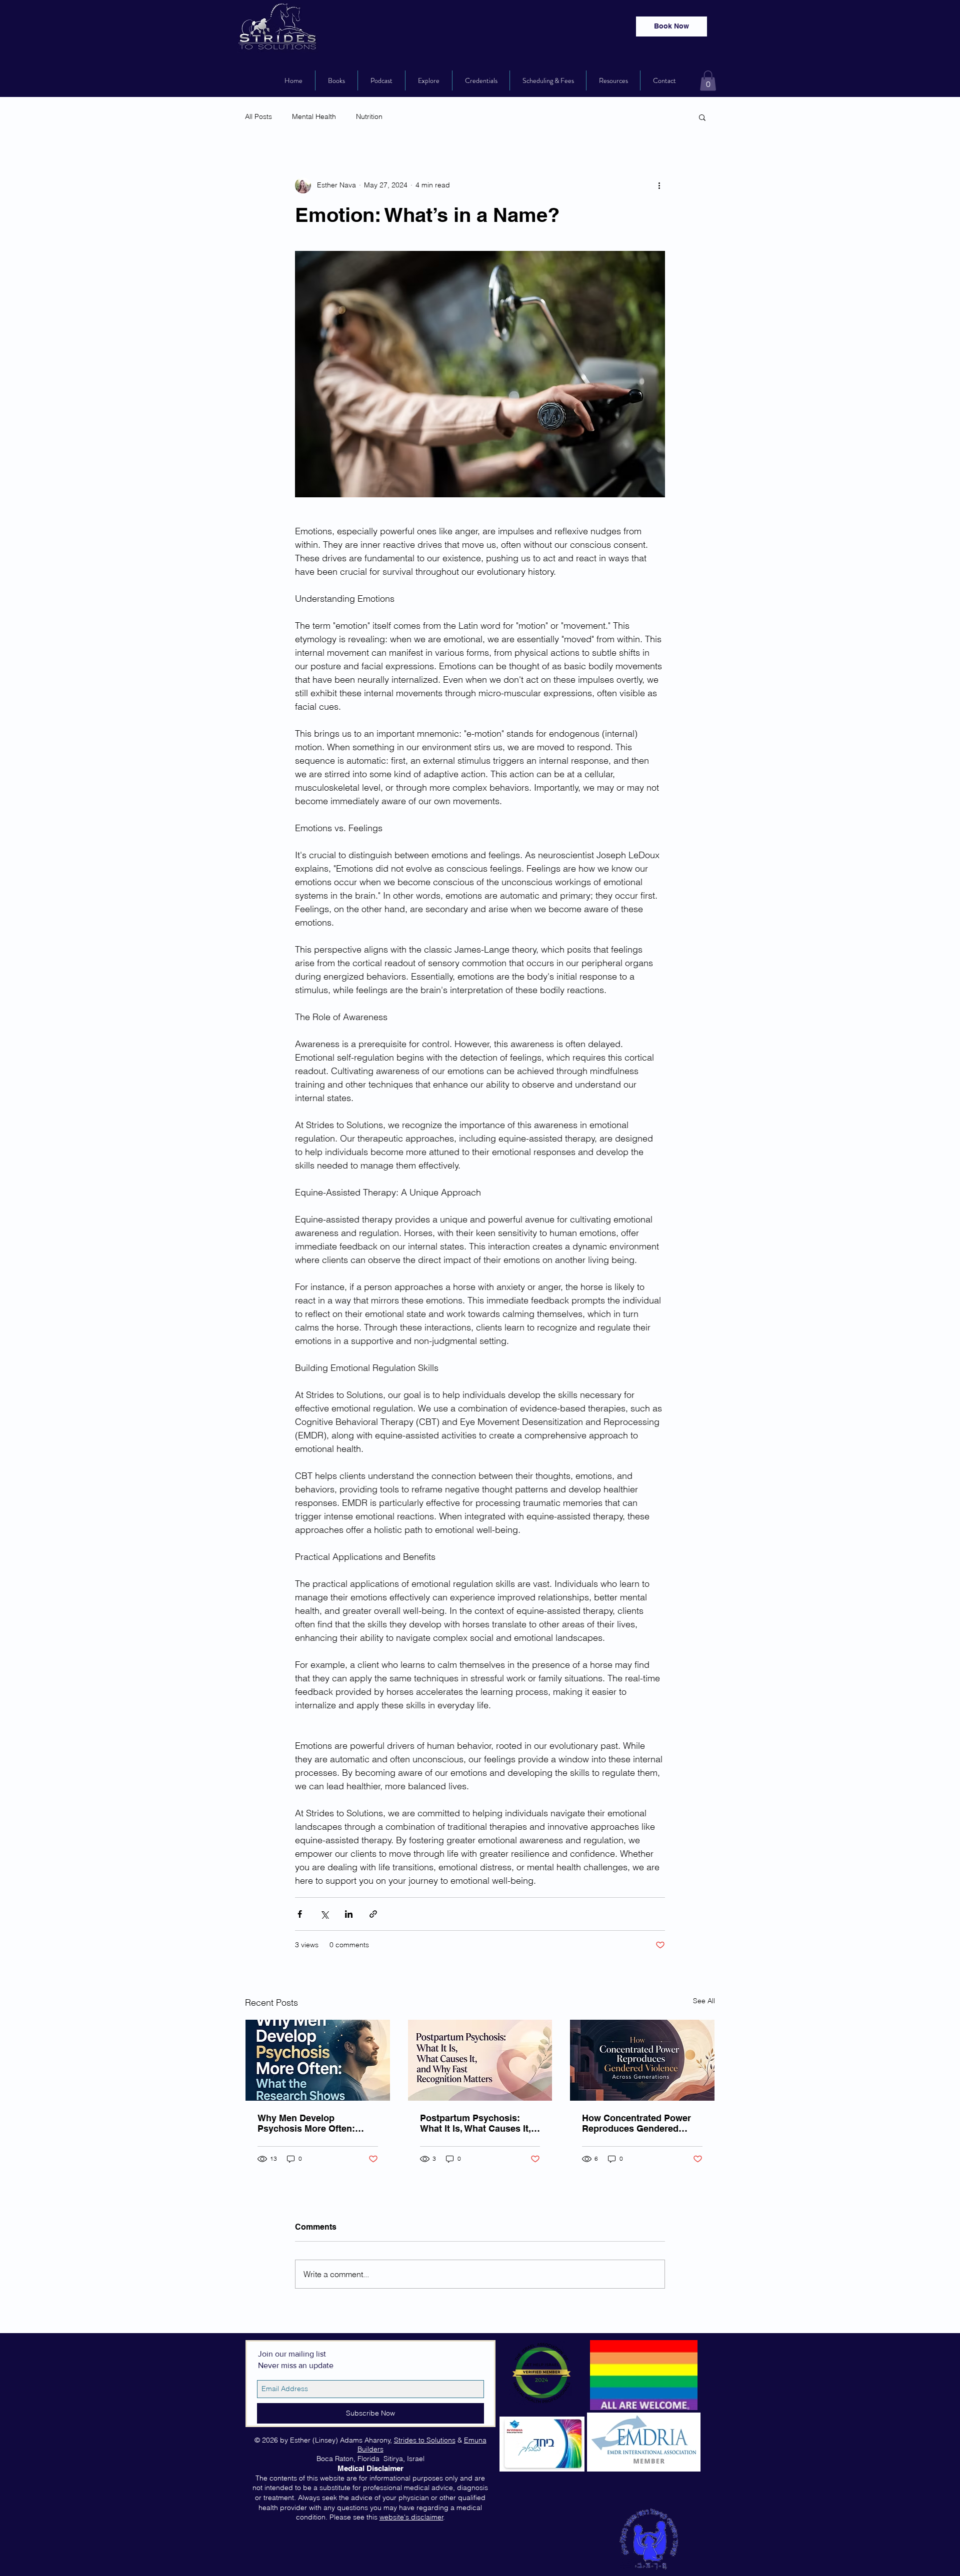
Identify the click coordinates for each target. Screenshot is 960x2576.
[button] (708, 81)
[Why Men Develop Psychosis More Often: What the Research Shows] (318, 2060)
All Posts (258, 116)
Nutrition (369, 116)
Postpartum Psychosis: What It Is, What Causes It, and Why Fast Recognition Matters (476, 2123)
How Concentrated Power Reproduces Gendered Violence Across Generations (636, 2123)
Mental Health (314, 116)
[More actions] (659, 185)
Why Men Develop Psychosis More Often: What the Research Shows (314, 2123)
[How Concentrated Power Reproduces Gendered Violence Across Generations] (642, 2060)
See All (704, 2001)
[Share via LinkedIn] (349, 1914)
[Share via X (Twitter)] (324, 1914)
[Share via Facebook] (300, 1914)
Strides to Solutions (425, 2440)
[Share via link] (373, 1914)
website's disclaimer (411, 2517)
